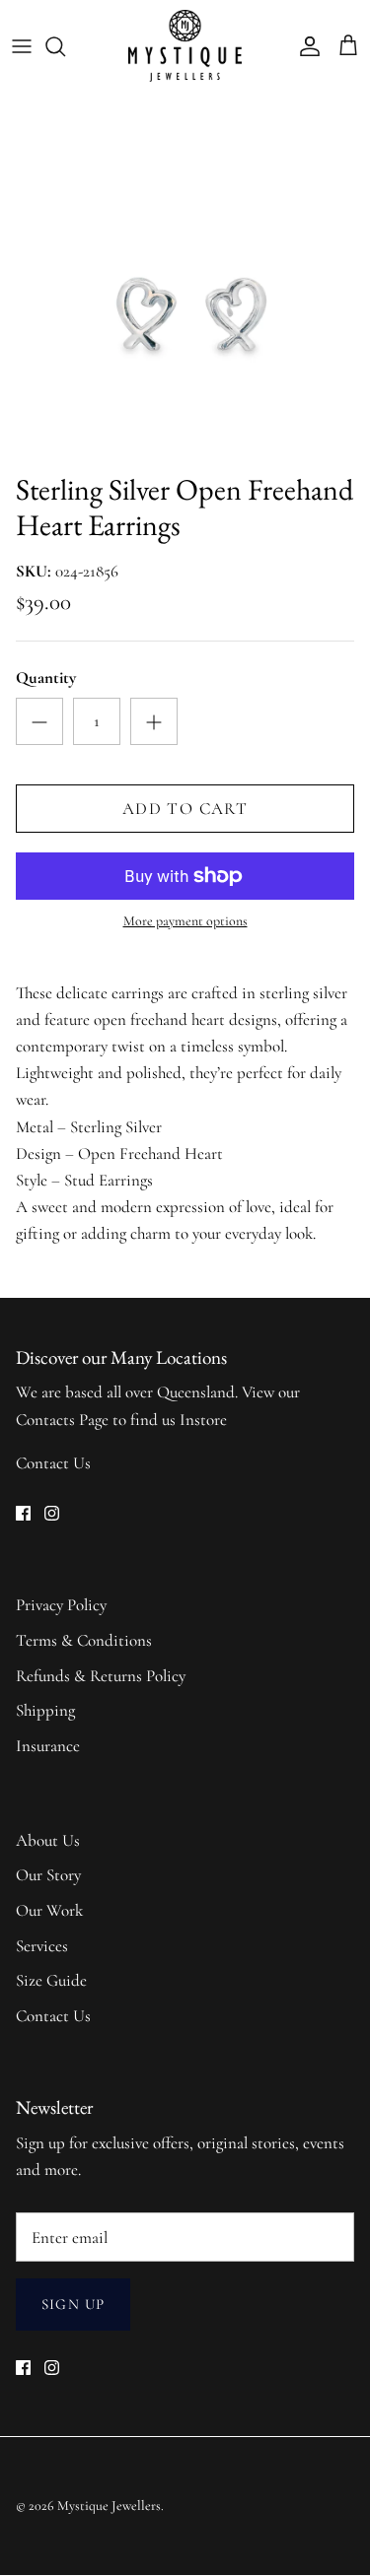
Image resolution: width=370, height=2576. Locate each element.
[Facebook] (23, 1513)
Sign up (73, 2304)
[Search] (65, 46)
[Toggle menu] (22, 46)
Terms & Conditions (84, 1640)
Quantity (46, 678)
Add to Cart (185, 809)
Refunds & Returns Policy (101, 1676)
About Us (48, 1840)
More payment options (185, 921)
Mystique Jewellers (109, 2506)
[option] (185, 277)
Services (42, 1946)
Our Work (49, 1910)
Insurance (48, 1746)
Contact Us (53, 1463)
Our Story (48, 1875)
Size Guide (51, 1980)
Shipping (45, 1710)
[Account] (305, 46)
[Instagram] (52, 1513)
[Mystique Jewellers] (185, 46)
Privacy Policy (61, 1605)
